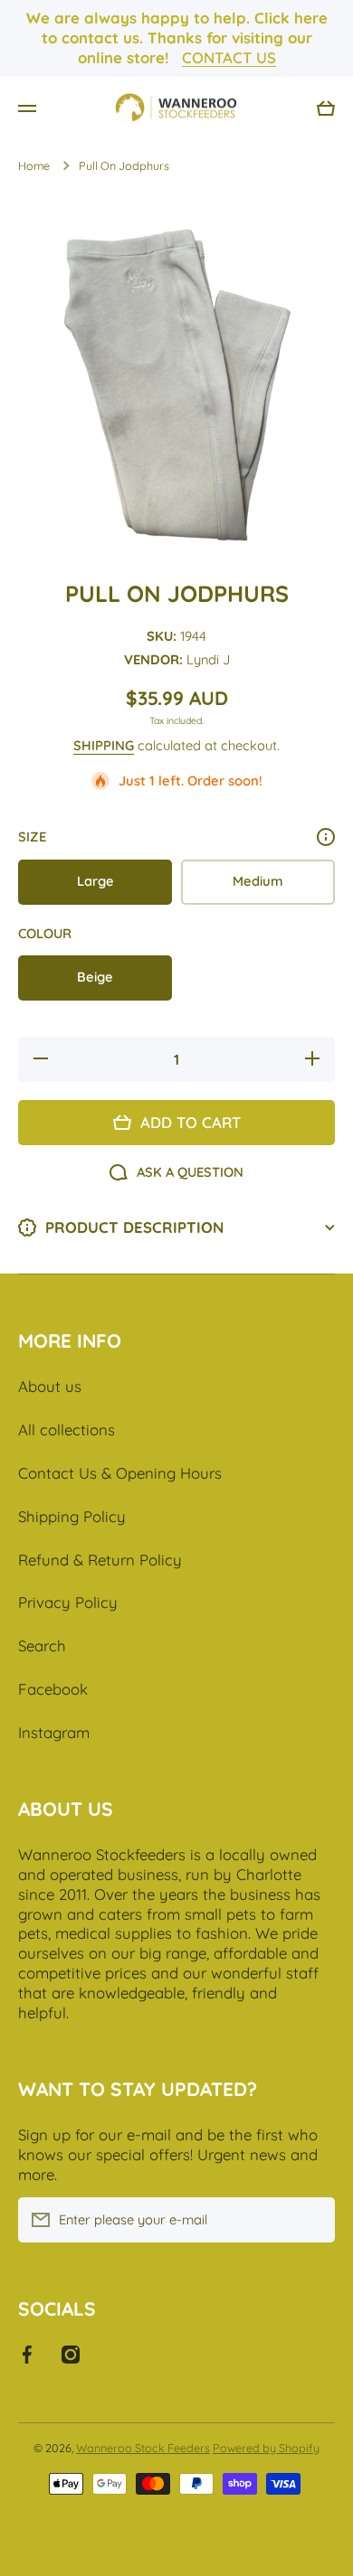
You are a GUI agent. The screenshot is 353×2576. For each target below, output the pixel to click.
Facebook (53, 1689)
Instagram (54, 1732)
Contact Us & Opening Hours (120, 1473)
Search (42, 1645)
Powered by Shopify (266, 2448)
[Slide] (326, 837)
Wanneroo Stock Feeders (143, 2448)
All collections (67, 1429)
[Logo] (176, 108)
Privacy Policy (68, 1602)
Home (34, 165)
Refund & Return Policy (100, 1560)
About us (50, 1386)
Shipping (104, 745)
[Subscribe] (312, 2220)
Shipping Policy (72, 1516)
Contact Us (229, 57)
